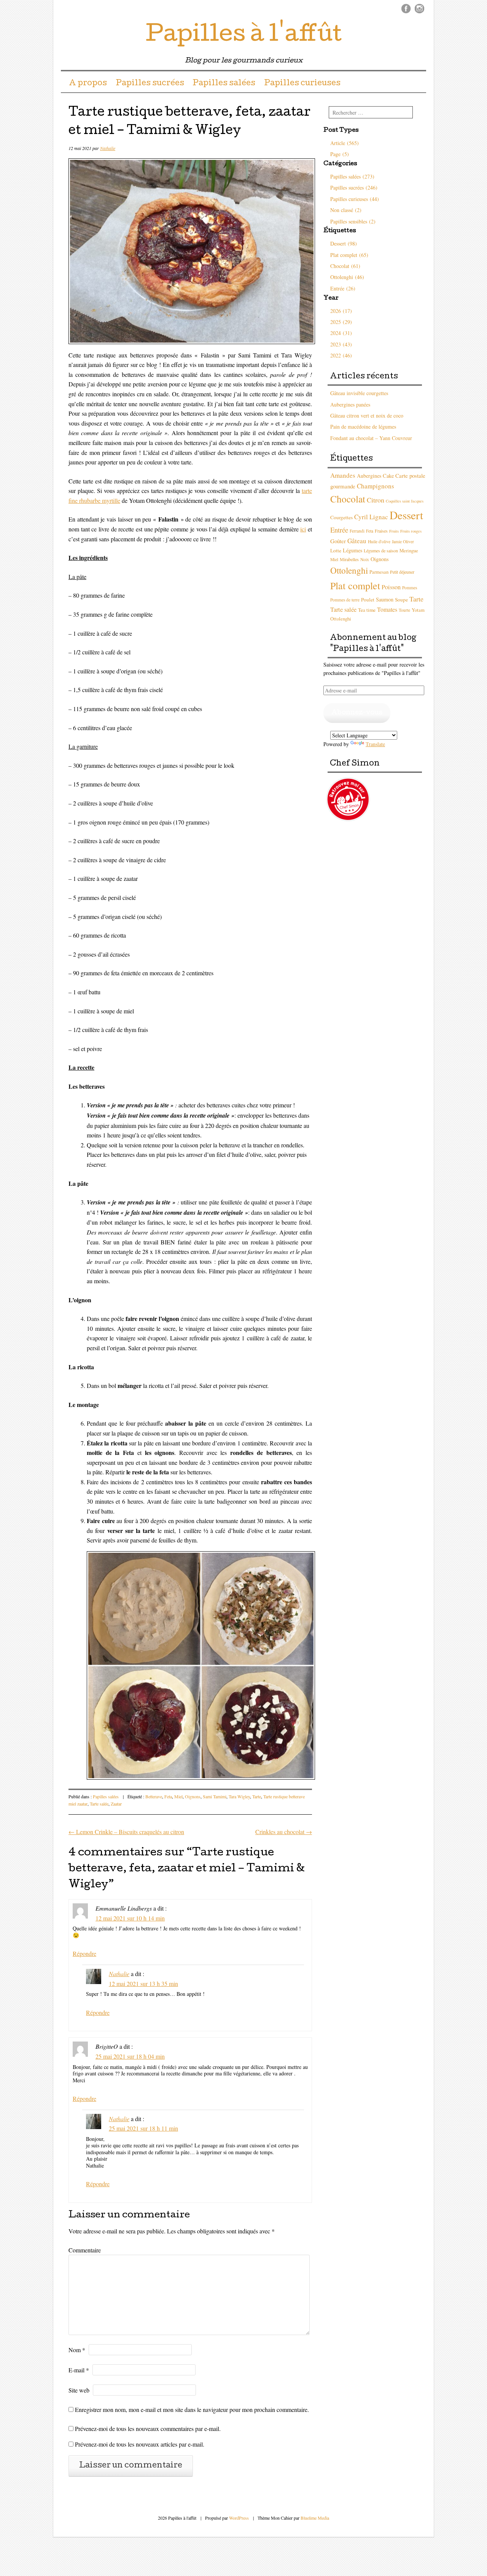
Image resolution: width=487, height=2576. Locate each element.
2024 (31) (341, 333)
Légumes (353, 550)
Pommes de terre (345, 600)
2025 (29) (341, 322)
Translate (375, 744)
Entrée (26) (343, 288)
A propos (88, 84)
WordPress (239, 2518)
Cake (388, 476)
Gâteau (357, 541)
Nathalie (108, 148)
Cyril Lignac (371, 517)
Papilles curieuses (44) (355, 199)
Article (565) (345, 143)
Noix (365, 559)
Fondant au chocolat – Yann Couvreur (371, 438)
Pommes (410, 588)
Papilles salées (224, 84)
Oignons (193, 1796)
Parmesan (379, 572)
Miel (178, 1796)
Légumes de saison (381, 550)
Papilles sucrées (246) (354, 187)
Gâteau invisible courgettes (359, 393)
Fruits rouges (411, 531)
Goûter (338, 541)
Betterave (154, 1796)
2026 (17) (341, 311)
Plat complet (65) (349, 255)
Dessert (406, 515)
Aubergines (369, 476)
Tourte (404, 610)
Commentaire (85, 2250)
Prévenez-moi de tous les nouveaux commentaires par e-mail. (148, 2428)
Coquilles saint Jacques (405, 501)
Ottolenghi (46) (347, 277)
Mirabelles (349, 559)
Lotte (336, 550)
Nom (77, 2350)
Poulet (368, 600)
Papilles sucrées (150, 84)
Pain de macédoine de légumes (363, 427)
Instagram (419, 9)
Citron (376, 500)
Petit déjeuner (402, 572)
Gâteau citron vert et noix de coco (367, 416)
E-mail (79, 2370)
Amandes (343, 475)
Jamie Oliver (403, 542)
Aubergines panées (350, 404)
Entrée (339, 530)
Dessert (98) (344, 243)
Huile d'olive (379, 542)
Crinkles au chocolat (284, 1832)
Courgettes (341, 517)
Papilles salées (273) (352, 176)
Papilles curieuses (302, 84)
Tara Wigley (239, 1796)
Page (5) (340, 154)
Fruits (394, 531)
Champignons (376, 486)
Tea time (367, 610)
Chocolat (348, 499)
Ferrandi (357, 531)
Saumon (385, 599)
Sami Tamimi (215, 1796)
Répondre (84, 1953)
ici (303, 529)
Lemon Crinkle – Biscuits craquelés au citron (126, 1832)
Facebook (406, 9)
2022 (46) (341, 355)
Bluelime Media (315, 2518)
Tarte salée (99, 1804)
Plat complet (355, 585)
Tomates (387, 609)
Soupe (401, 600)
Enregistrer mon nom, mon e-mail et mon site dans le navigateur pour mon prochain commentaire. (192, 2409)
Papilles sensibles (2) (353, 221)
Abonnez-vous (357, 713)
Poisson (391, 587)
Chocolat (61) (345, 266)
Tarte (257, 1796)
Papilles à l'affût (244, 36)
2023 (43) (341, 344)
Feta (168, 1796)
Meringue (409, 551)
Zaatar (116, 1804)
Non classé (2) (346, 210)
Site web (79, 2390)
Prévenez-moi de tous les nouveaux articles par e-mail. (140, 2444)
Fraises (381, 531)
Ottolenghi (349, 570)
